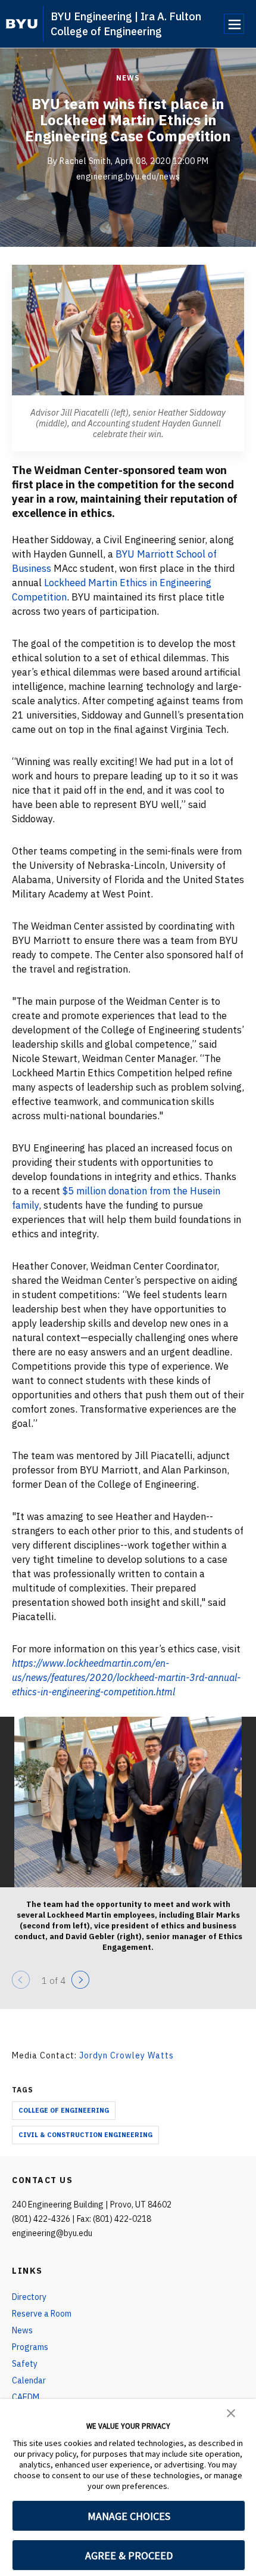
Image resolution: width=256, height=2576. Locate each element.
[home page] (22, 24)
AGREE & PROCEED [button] (129, 2555)
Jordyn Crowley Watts (127, 2055)
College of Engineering (64, 2110)
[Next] (80, 1980)
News (128, 78)
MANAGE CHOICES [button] (129, 2516)
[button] (231, 2412)
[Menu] (234, 24)
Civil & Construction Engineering (85, 2135)
